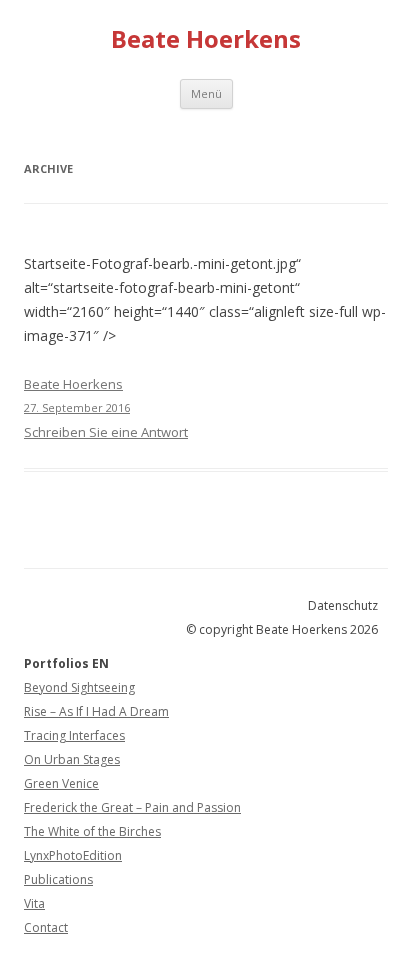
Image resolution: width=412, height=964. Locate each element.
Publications (58, 879)
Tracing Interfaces (74, 735)
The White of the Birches (92, 831)
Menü (206, 93)
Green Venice (61, 783)
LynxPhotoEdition (73, 855)
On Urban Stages (72, 759)
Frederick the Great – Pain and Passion (132, 807)
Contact (46, 927)
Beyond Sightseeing (79, 687)
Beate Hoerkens (206, 39)
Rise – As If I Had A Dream (96, 711)
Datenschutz (343, 605)
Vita (34, 903)
